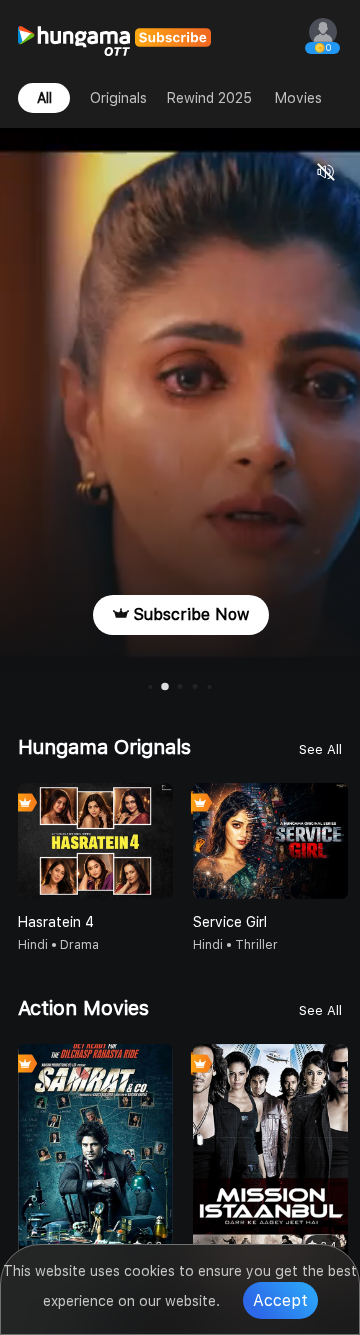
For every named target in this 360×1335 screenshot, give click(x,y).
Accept (280, 1300)
